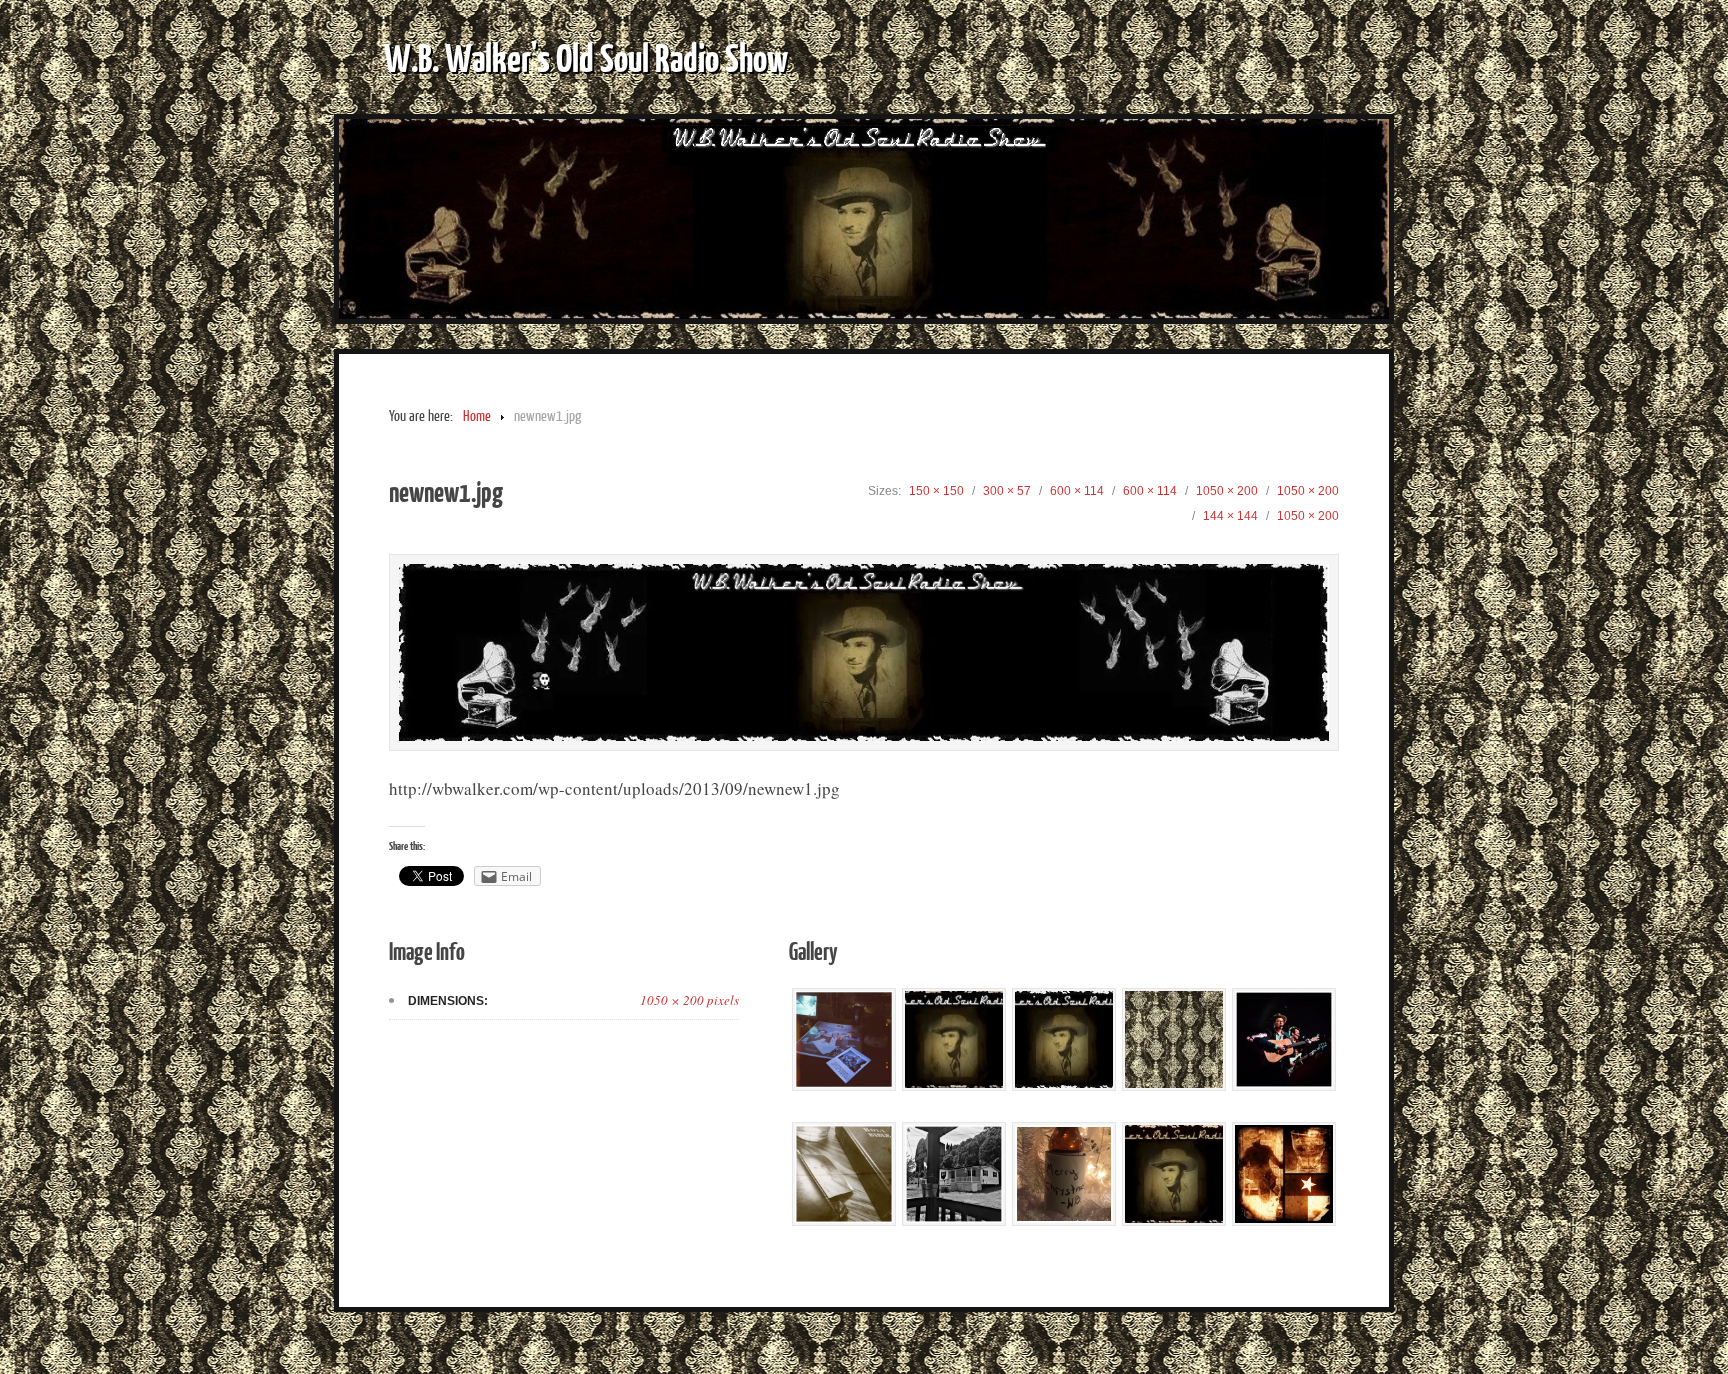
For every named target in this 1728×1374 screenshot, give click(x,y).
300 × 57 (1007, 491)
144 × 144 (1230, 516)
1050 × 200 (1227, 491)
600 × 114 (1077, 491)
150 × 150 (936, 491)
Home (477, 416)
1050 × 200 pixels (689, 1000)
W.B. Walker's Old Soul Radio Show (586, 57)
